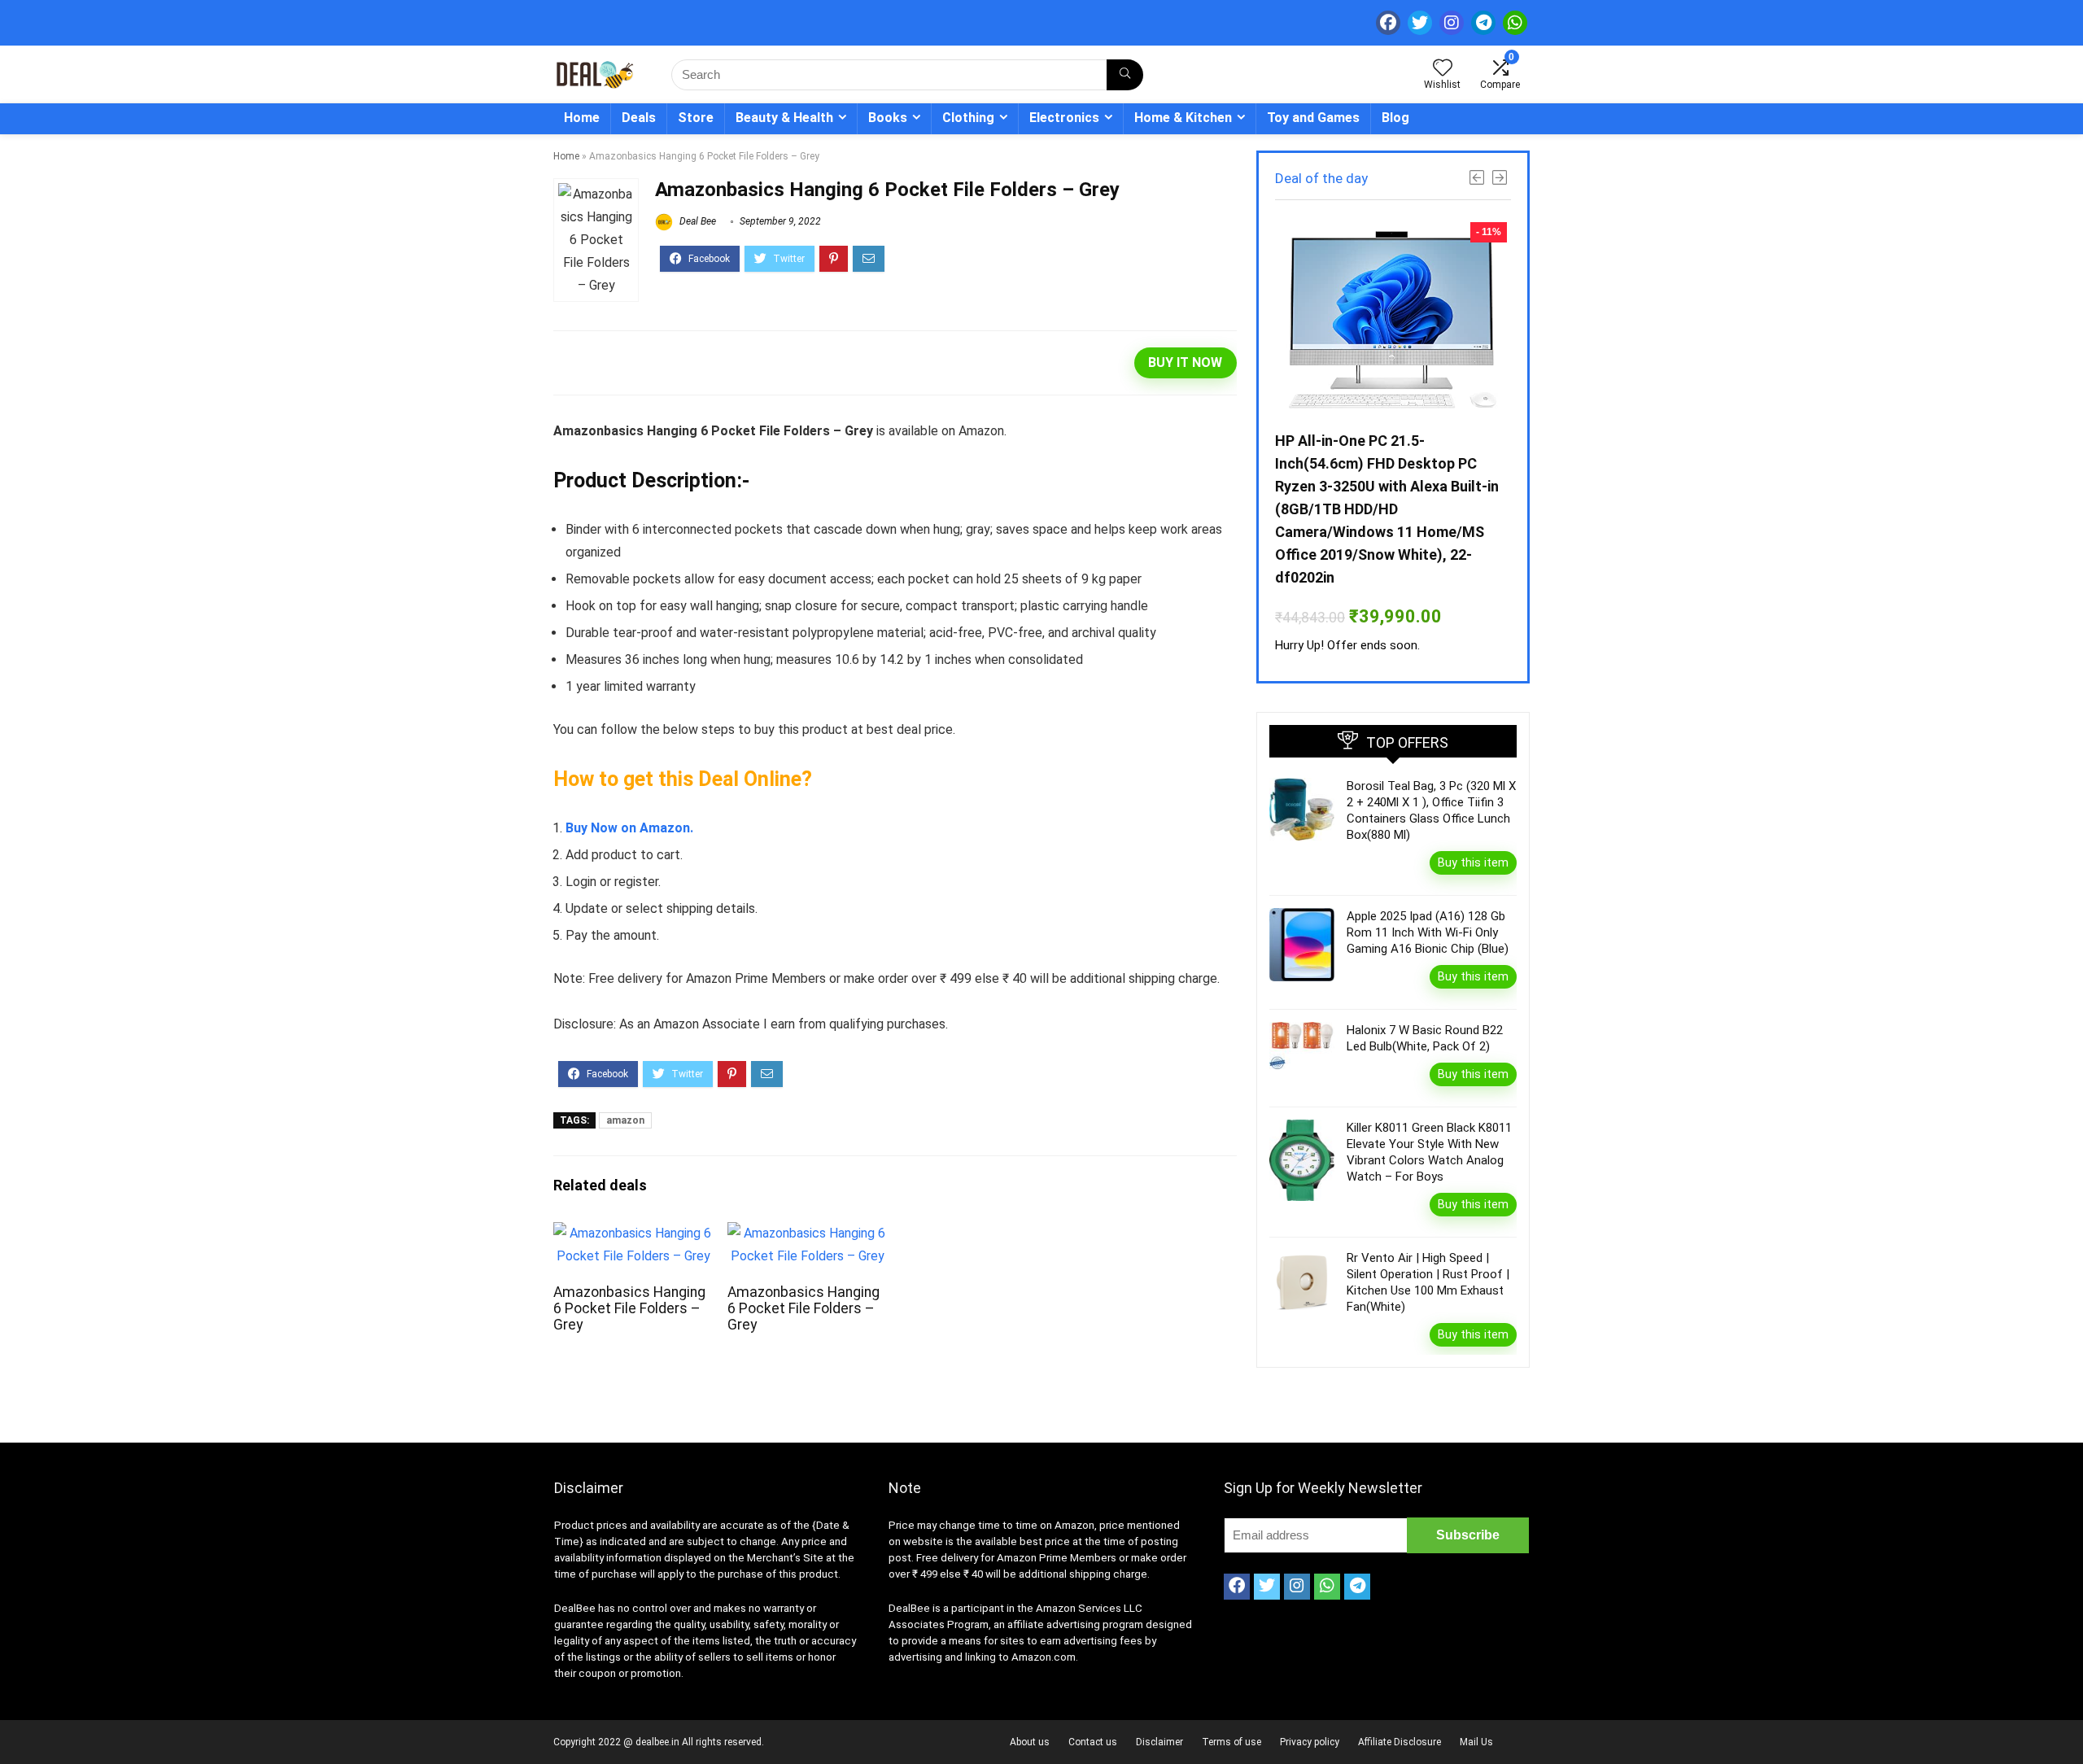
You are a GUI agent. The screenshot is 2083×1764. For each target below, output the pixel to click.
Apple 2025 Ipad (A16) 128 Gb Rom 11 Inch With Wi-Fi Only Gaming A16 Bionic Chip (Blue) (1428, 932)
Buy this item (1473, 862)
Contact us (1093, 1742)
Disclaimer (1159, 1742)
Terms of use (1231, 1742)
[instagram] (1452, 23)
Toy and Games (1313, 118)
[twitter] (1420, 23)
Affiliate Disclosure (1400, 1742)
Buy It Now (1185, 362)
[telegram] (1483, 23)
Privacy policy (1310, 1742)
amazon (625, 1120)
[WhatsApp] (1515, 23)
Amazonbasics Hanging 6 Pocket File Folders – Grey (629, 1308)
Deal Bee (697, 221)
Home (582, 118)
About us (1030, 1742)
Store (696, 118)
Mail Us (1476, 1742)
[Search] (1125, 75)
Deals (639, 118)
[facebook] (1388, 23)
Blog (1395, 118)
